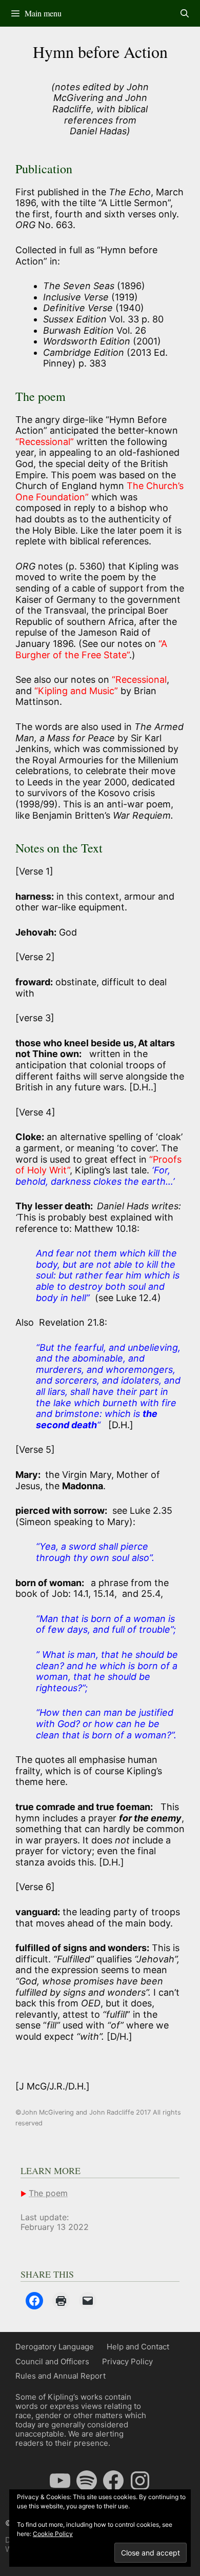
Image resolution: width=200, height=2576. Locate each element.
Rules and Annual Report (61, 2376)
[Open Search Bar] (184, 13)
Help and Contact (138, 2347)
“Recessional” (46, 442)
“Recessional (139, 680)
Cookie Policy (53, 2534)
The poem (48, 2193)
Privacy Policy (127, 2361)
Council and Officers (52, 2361)
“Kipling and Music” (76, 691)
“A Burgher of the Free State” (91, 649)
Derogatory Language (55, 2347)
